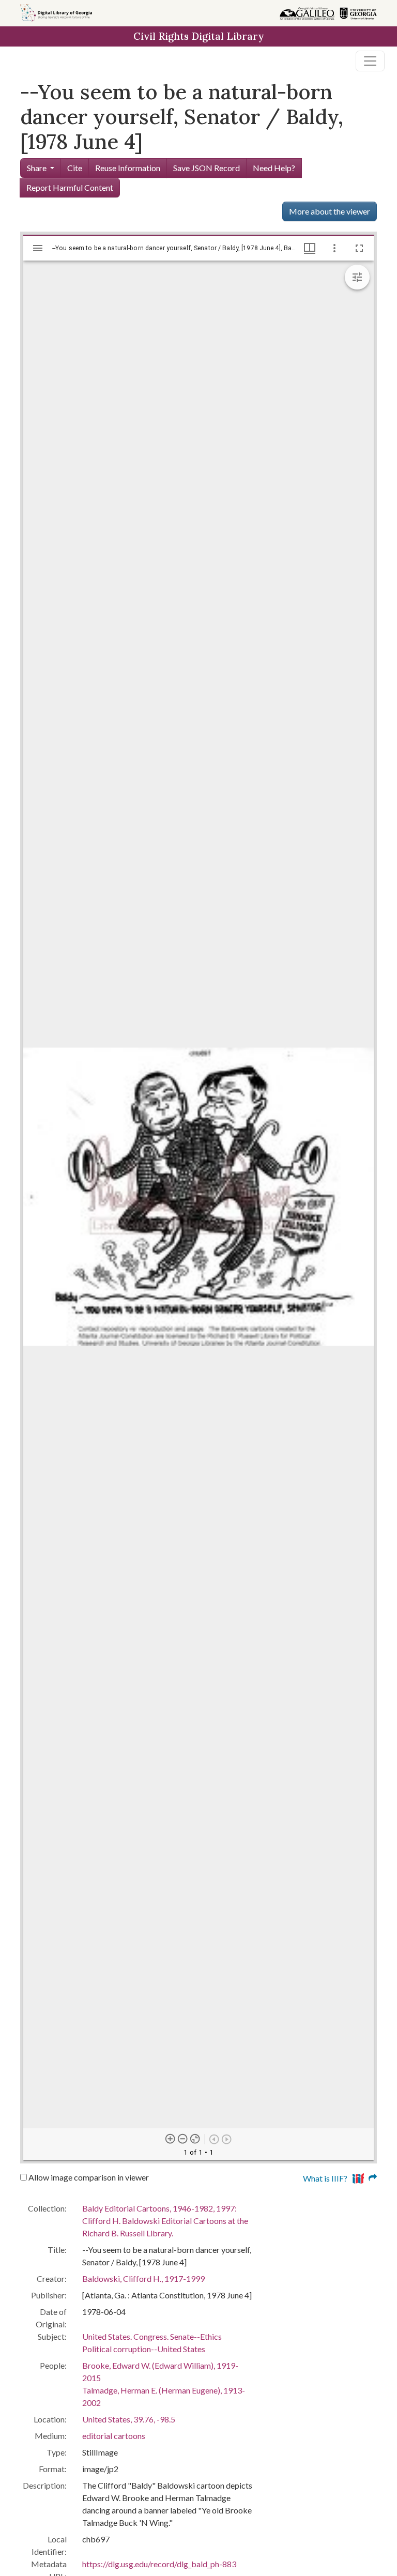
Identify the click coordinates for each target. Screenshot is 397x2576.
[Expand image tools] (357, 277)
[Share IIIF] (364, 2177)
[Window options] (334, 248)
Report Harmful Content (70, 187)
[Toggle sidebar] (38, 248)
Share (37, 168)
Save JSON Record (207, 168)
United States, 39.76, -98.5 (129, 2419)
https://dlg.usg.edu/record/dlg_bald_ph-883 (159, 2564)
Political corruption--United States (144, 2349)
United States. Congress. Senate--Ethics (152, 2336)
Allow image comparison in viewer (88, 2177)
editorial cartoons (114, 2436)
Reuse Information (128, 168)
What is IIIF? (325, 2178)
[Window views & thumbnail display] (310, 248)
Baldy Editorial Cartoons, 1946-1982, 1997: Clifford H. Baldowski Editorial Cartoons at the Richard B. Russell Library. (165, 2221)
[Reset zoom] (195, 2139)
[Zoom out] (183, 2139)
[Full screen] (359, 248)
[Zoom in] (171, 2139)
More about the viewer (330, 211)
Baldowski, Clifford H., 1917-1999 (143, 2278)
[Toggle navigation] (370, 61)
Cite (75, 168)
